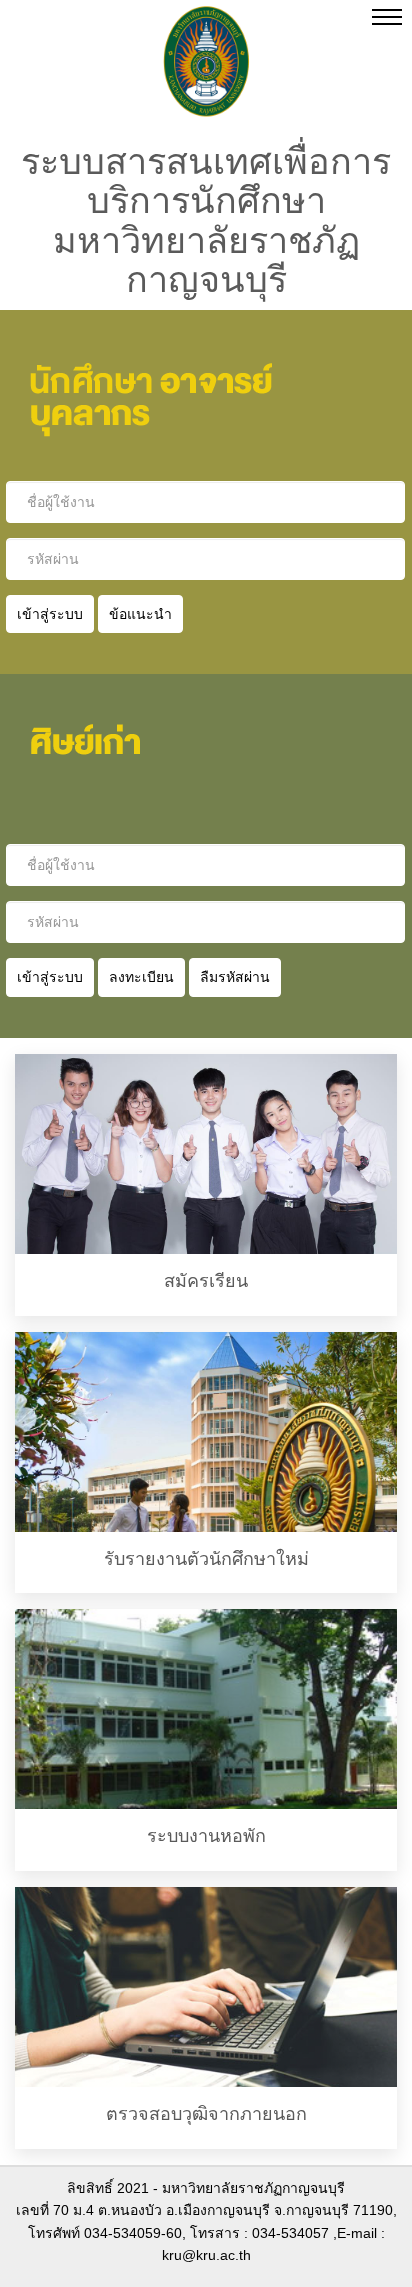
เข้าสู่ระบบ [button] (50, 977)
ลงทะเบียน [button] (141, 977)
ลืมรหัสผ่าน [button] (235, 977)
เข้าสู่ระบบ (50, 614)
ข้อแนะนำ (140, 614)
